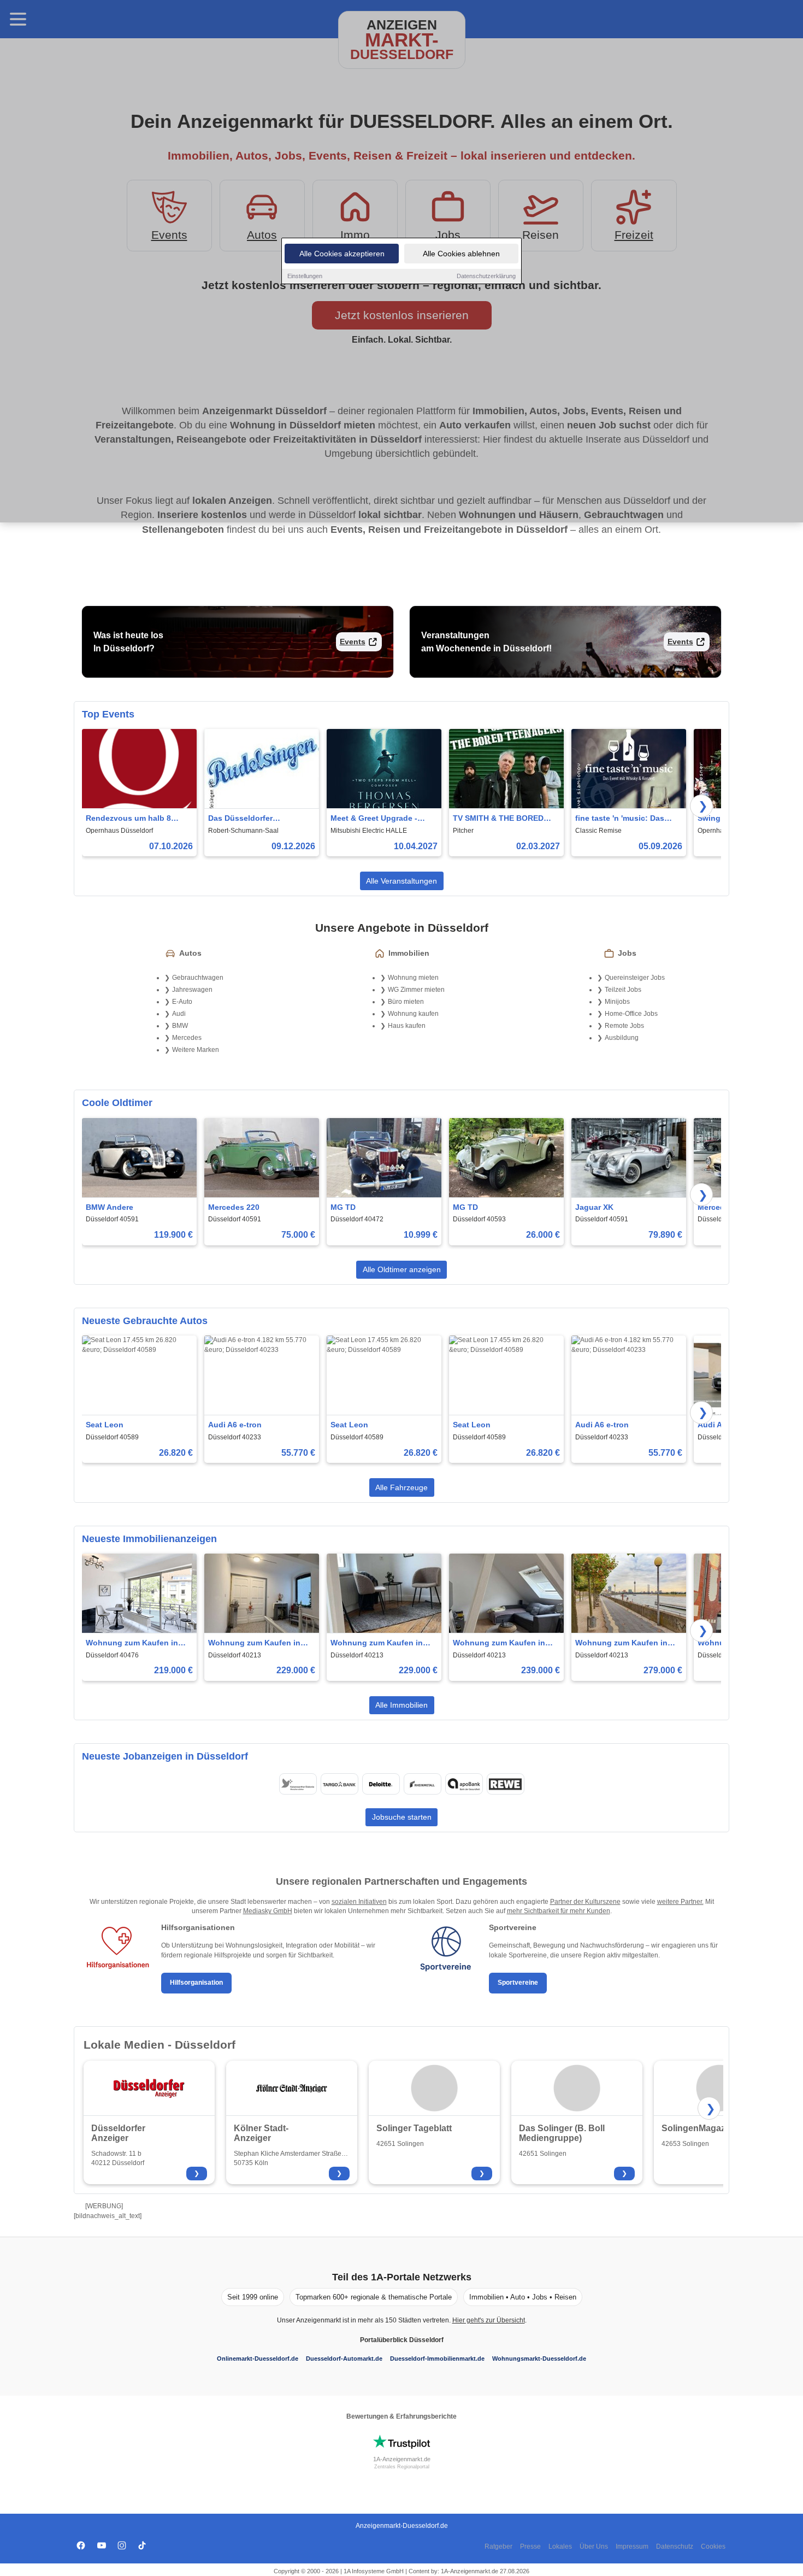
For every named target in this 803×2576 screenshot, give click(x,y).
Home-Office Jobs (631, 1014)
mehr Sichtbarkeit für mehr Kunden (559, 1911)
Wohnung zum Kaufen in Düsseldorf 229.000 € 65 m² (258, 1643)
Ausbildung (622, 1038)
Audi (179, 1014)
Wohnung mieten (413, 978)
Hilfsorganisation (196, 1983)
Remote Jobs (624, 1026)
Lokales (560, 2546)
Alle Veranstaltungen (401, 881)
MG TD (343, 1207)
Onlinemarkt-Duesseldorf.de (258, 2359)
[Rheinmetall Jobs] (422, 1784)
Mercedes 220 (234, 1207)
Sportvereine (518, 1983)
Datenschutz (675, 2546)
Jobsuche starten (402, 1817)
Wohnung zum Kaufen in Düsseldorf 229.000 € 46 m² (381, 1643)
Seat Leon (105, 1425)
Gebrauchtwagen (198, 978)
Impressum (632, 2546)
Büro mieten (406, 1002)
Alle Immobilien (401, 1705)
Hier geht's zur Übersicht (489, 2320)
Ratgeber (498, 2546)
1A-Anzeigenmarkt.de (402, 2459)
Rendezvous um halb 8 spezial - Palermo (128, 819)
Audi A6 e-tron (235, 1425)
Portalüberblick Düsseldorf (402, 2340)
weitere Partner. (680, 1902)
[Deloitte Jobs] (381, 1784)
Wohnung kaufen (413, 1014)
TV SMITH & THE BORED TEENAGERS (498, 819)
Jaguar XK (594, 1207)
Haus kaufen (407, 1026)
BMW (180, 1026)
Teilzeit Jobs (623, 990)
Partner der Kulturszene (585, 1902)
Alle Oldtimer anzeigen (402, 1269)
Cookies (713, 2546)
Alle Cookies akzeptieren (342, 254)
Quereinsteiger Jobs (635, 978)
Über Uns (594, 2546)
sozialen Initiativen (359, 1902)
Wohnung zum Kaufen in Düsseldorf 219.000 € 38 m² (136, 1643)
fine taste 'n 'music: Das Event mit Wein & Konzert (622, 819)
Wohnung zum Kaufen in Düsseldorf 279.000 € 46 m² (625, 1643)
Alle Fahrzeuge (401, 1487)
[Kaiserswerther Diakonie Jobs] (298, 1784)
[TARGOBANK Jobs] (339, 1784)
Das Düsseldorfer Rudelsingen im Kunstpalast (240, 819)
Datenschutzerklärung (486, 276)
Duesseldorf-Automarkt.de (344, 2359)
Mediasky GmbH (268, 1911)
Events (353, 642)
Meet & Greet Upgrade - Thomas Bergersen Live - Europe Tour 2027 (377, 819)
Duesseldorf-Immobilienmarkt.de (437, 2359)
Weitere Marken (196, 1050)
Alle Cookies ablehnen (461, 254)
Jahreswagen (192, 990)
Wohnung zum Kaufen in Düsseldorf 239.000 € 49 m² (503, 1643)
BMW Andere (110, 1207)
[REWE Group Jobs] (505, 1784)
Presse (530, 2546)
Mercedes (187, 1038)
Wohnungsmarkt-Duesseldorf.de (539, 2359)
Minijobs (617, 1002)
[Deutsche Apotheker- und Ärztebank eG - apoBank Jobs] (464, 1784)
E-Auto (182, 1002)
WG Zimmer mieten (416, 990)
